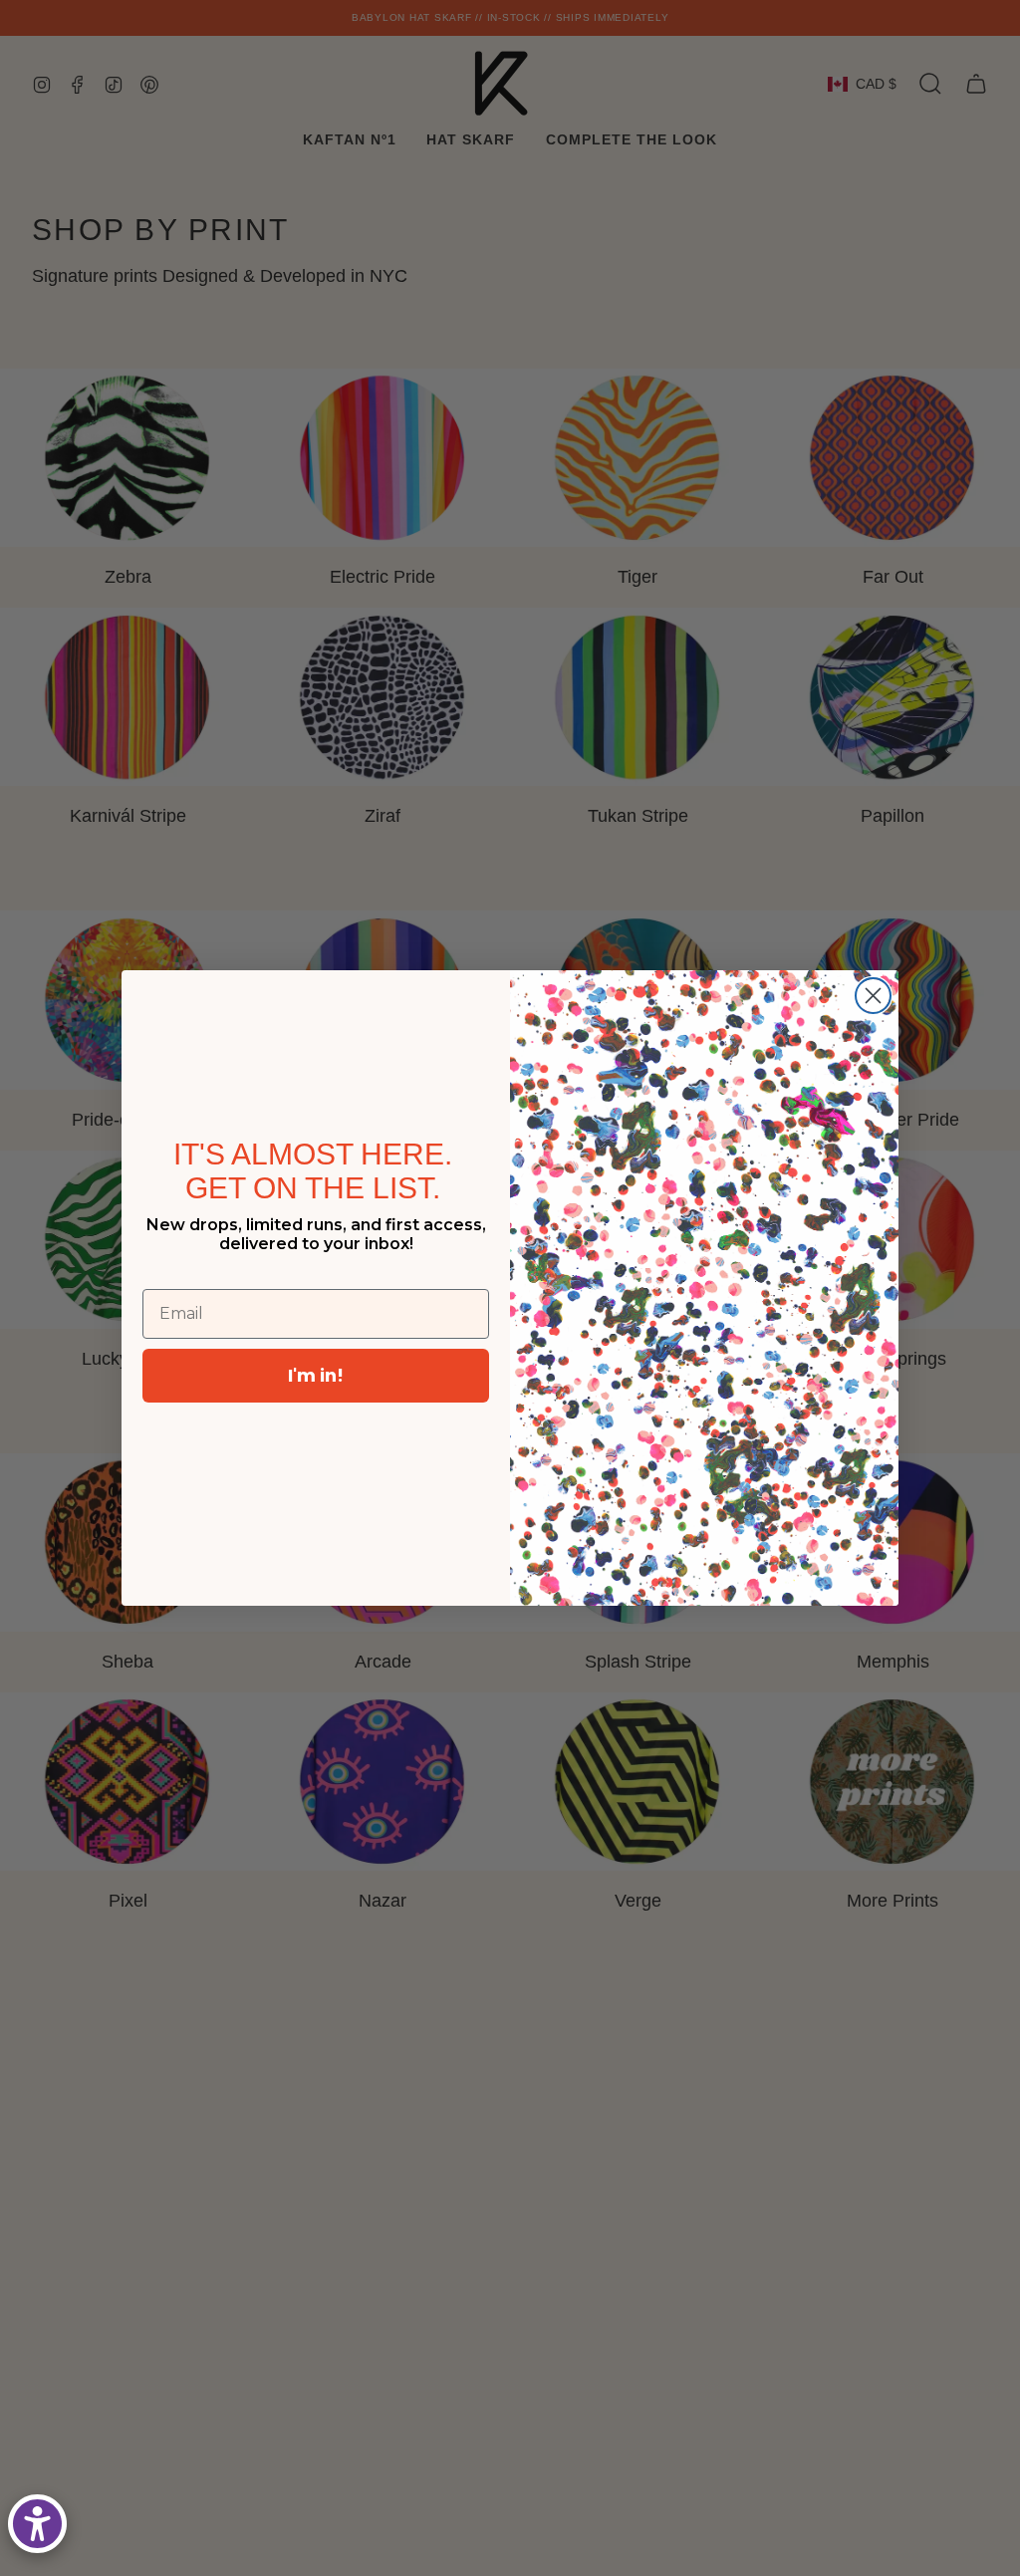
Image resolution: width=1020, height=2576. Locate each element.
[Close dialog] (873, 996)
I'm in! (316, 1375)
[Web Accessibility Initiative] (37, 2524)
